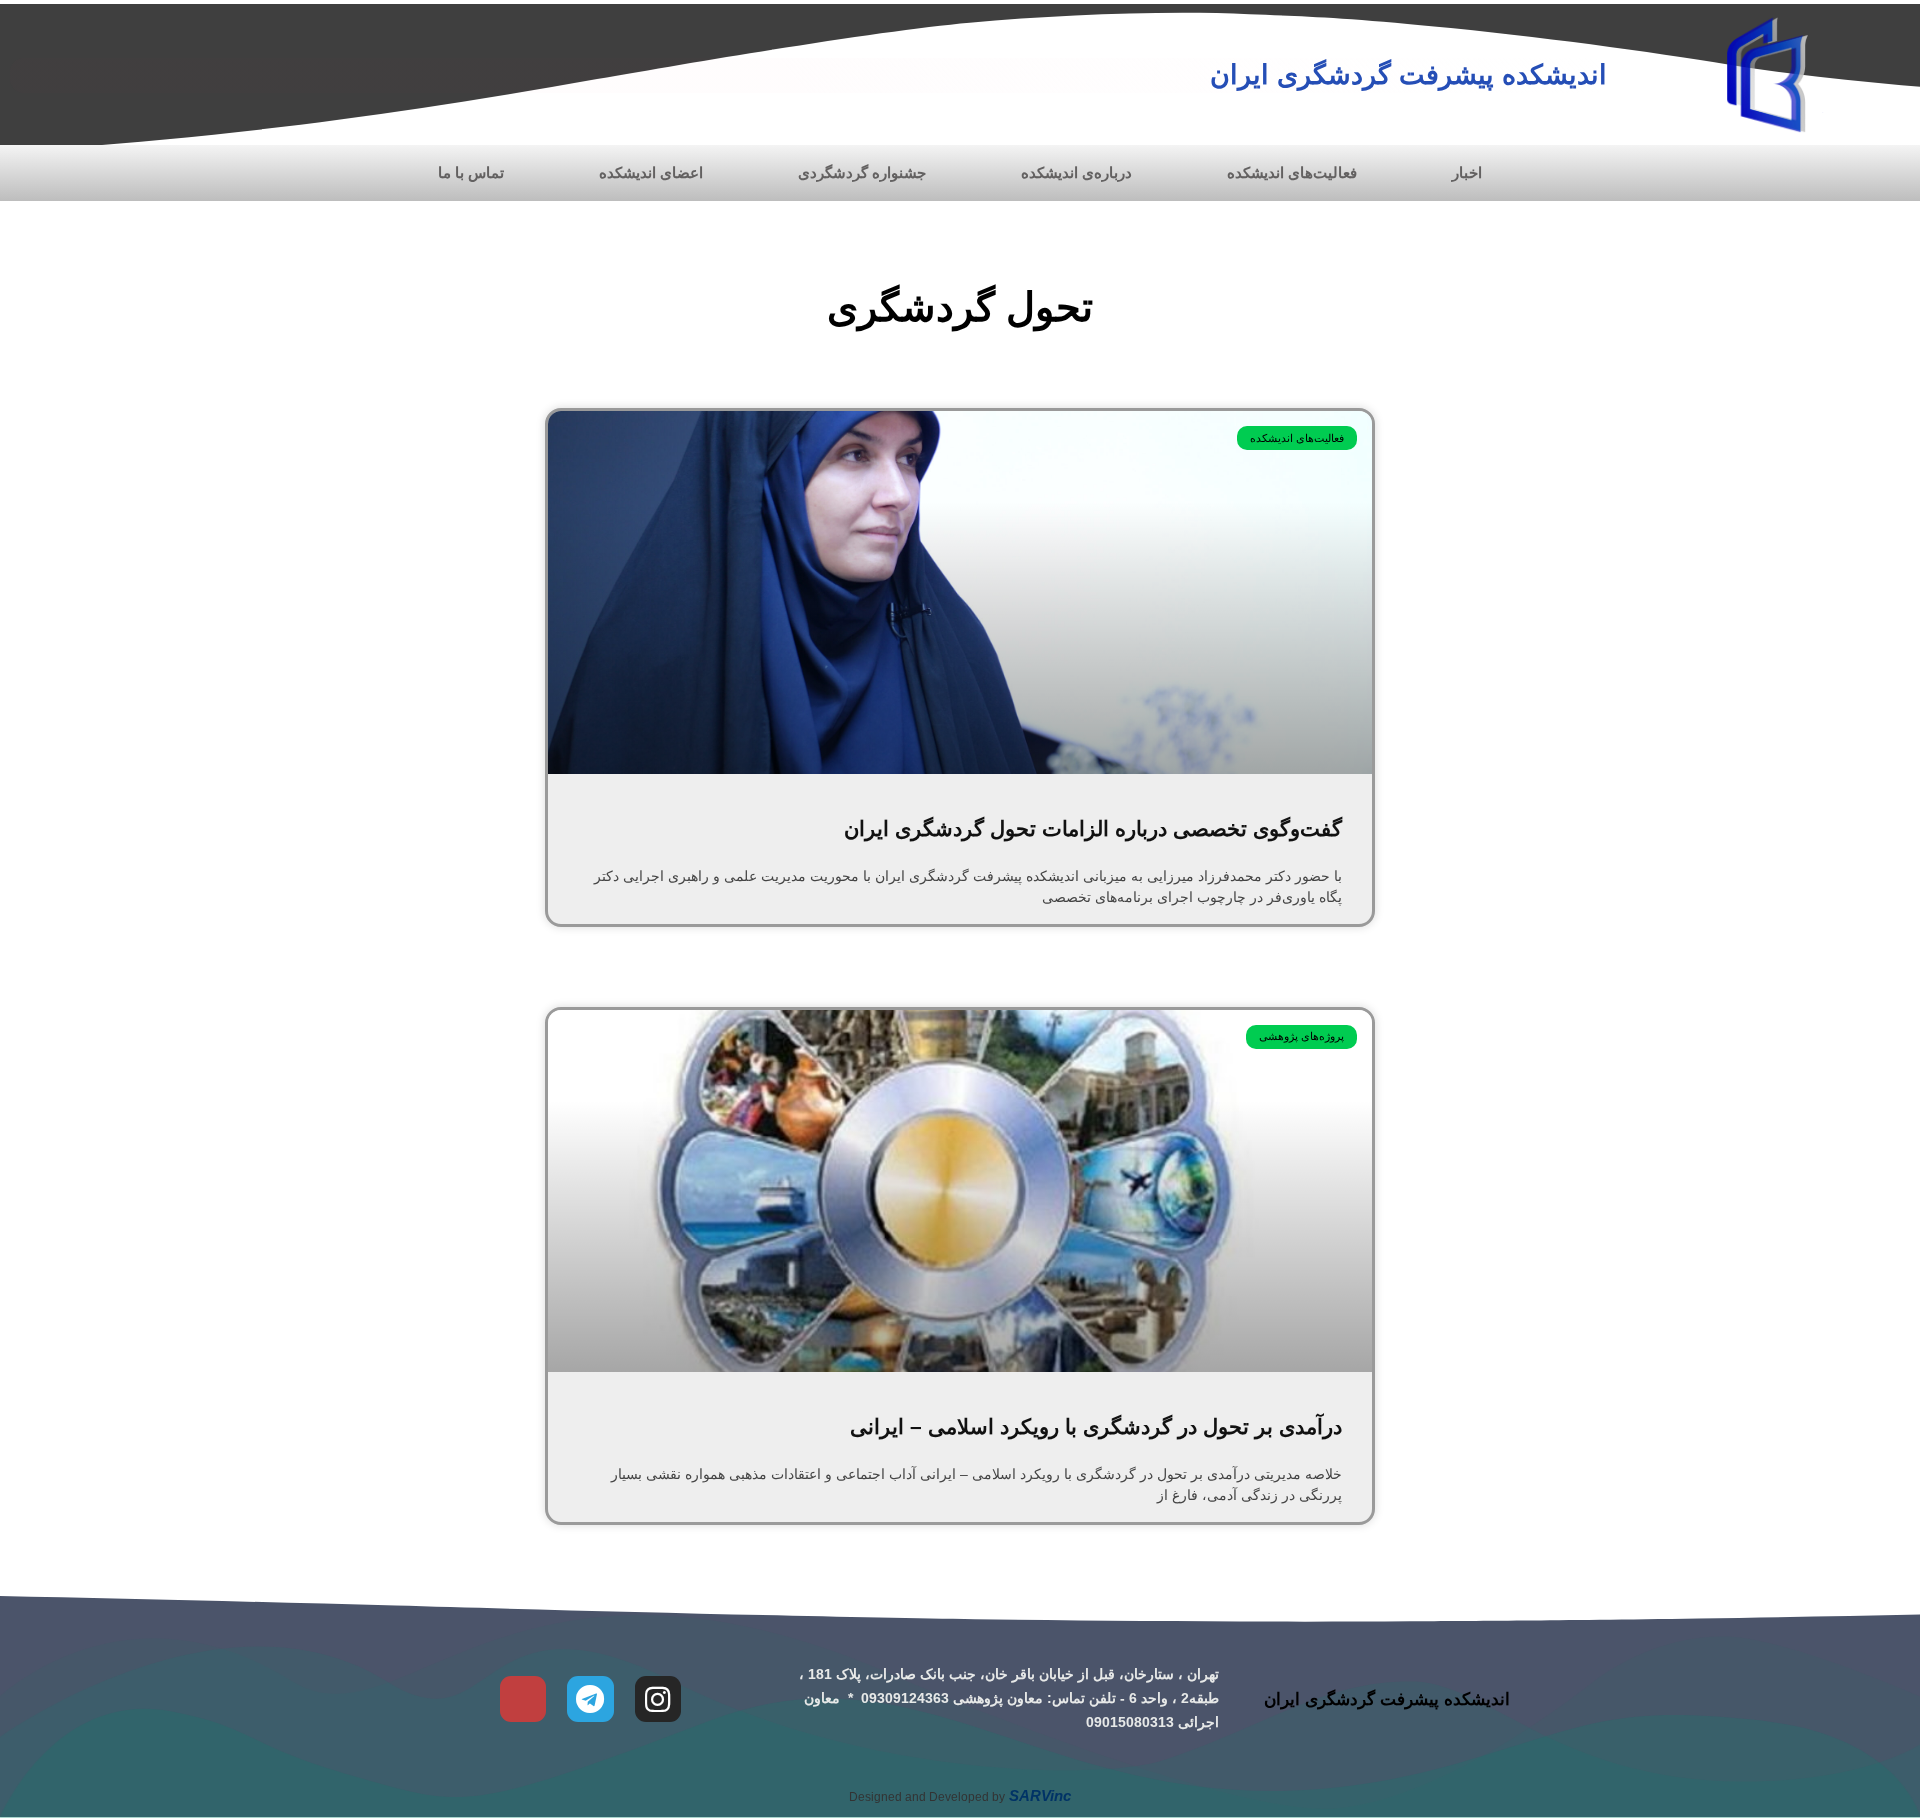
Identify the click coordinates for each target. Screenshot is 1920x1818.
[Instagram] (658, 1699)
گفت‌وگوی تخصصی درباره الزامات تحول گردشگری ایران (1093, 828)
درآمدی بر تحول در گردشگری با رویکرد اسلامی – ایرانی (1096, 1426)
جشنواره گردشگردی (862, 172)
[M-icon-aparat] (523, 1699)
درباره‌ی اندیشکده (1076, 172)
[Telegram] (590, 1699)
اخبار (1467, 172)
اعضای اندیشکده (651, 172)
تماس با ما (471, 172)
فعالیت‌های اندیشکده (1292, 172)
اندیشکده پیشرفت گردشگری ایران (1408, 75)
